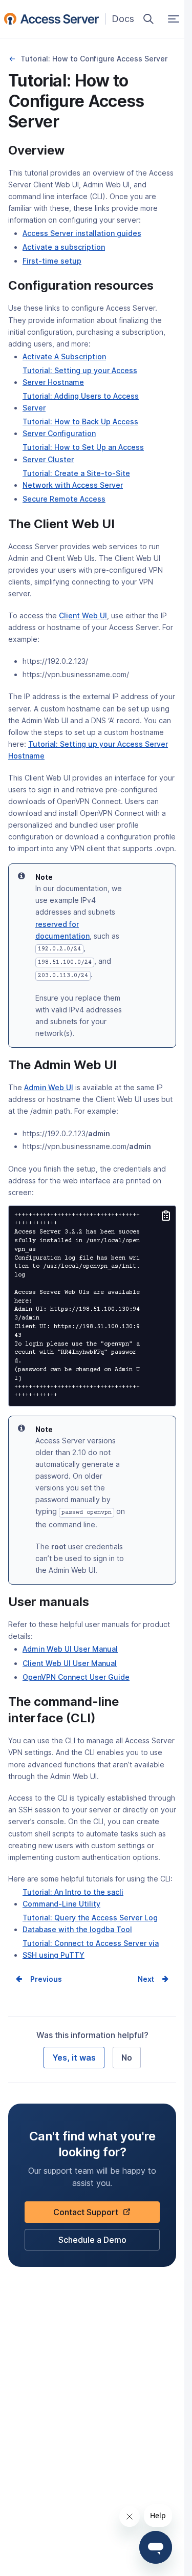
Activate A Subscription (64, 358)
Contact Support (89, 2215)
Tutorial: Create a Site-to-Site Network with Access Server (88, 480)
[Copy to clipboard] (166, 1217)
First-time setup (52, 262)
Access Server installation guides (82, 234)
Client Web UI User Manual (70, 1664)
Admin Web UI (49, 1087)
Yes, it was (74, 2058)
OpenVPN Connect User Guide (76, 1678)
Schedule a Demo (92, 2243)
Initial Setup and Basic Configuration (12, 59)
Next (146, 1979)
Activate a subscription (64, 248)
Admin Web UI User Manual (70, 1650)
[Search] (148, 19)
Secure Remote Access (64, 500)
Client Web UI (83, 615)
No (127, 2058)
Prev (38, 1979)
